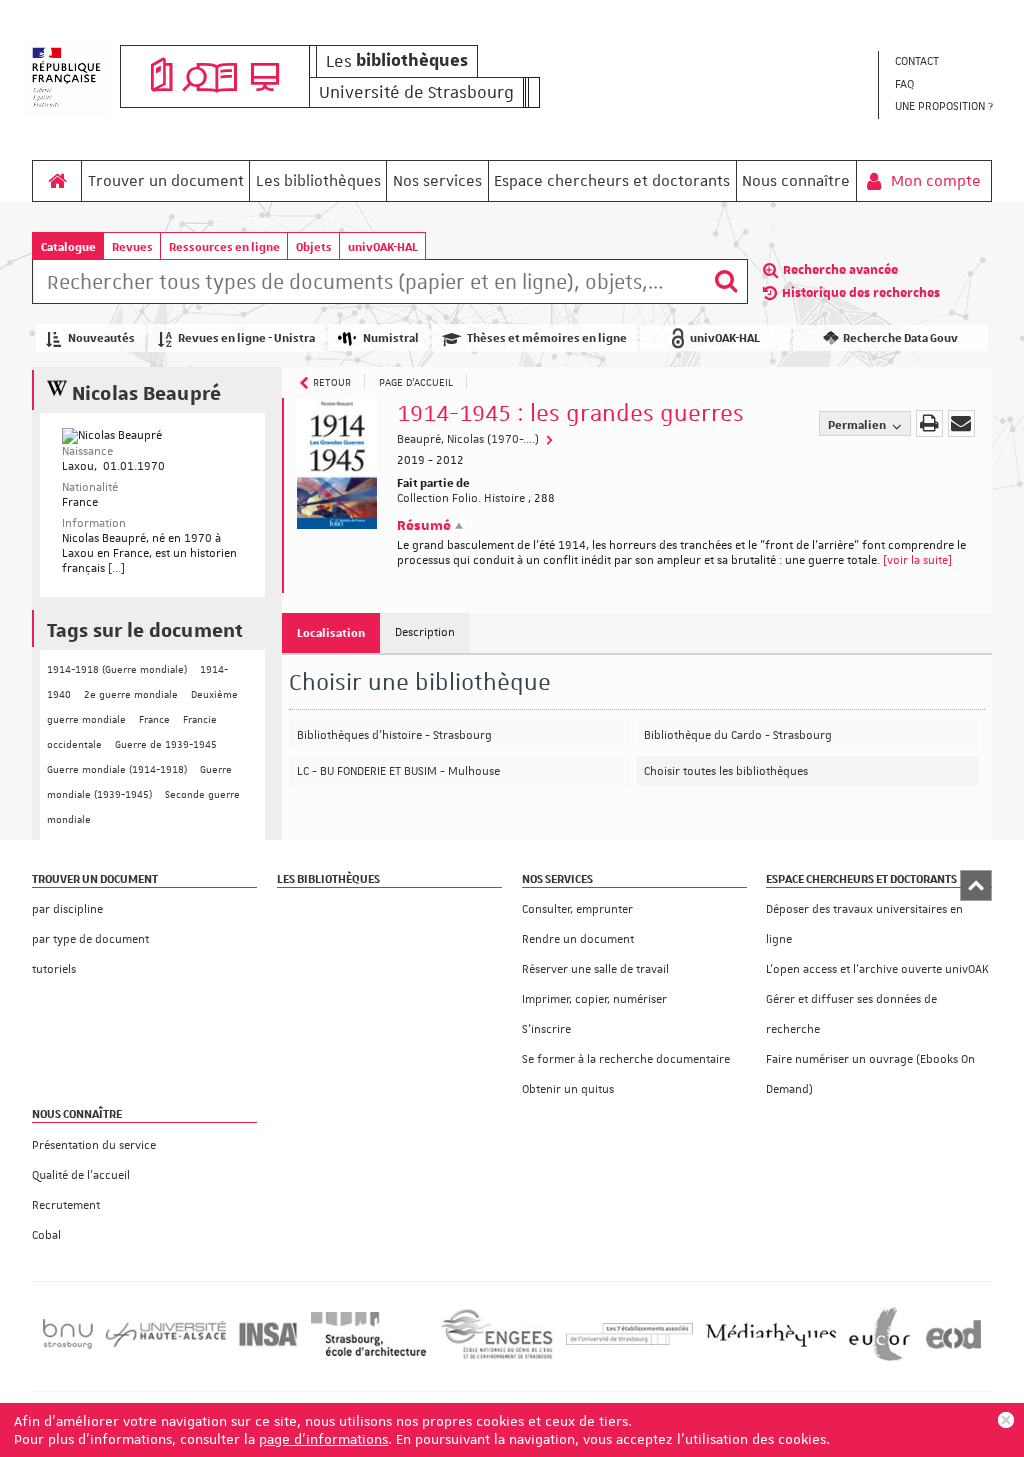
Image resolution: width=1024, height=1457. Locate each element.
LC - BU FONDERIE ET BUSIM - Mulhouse (398, 771)
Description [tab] (425, 632)
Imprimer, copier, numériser (594, 999)
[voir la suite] (917, 560)
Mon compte (934, 181)
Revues (132, 246)
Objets (314, 246)
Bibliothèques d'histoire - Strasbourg (394, 735)
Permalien (858, 424)
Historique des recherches (861, 293)
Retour (332, 381)
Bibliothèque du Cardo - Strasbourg (738, 735)
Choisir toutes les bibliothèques (726, 771)
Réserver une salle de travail (595, 969)
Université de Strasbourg (416, 92)
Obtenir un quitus (568, 1089)
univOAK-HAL (383, 246)
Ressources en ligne (224, 246)
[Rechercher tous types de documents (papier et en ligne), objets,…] (726, 281)
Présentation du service (94, 1145)
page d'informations (323, 1439)
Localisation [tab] (331, 632)
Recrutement (66, 1205)
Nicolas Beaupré (147, 391)
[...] (116, 568)
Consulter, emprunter (577, 909)
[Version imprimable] (929, 423)
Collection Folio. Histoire (461, 498)
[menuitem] (943, 62)
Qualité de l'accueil (81, 1175)
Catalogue (68, 246)
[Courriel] (961, 423)
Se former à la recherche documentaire (626, 1059)
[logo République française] (66, 77)
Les (397, 61)
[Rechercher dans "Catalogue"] (368, 285)
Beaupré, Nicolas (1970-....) (469, 439)
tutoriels (54, 969)
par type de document (90, 939)
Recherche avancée (840, 270)
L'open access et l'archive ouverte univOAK (877, 969)
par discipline (67, 909)
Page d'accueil (416, 381)
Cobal (46, 1235)
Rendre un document (578, 939)
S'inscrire (546, 1029)
